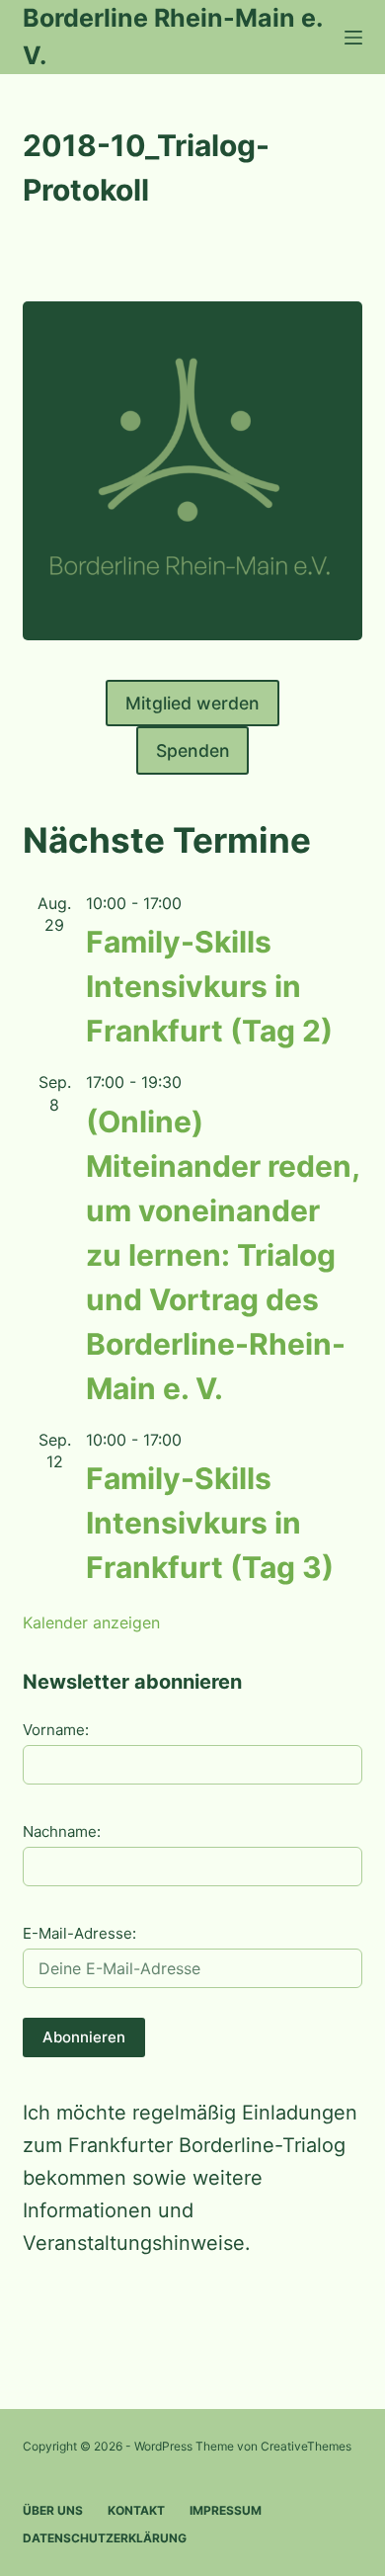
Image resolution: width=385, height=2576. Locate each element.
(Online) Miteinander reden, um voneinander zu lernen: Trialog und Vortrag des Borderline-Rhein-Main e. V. (223, 1255)
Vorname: (56, 1730)
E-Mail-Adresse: (79, 1933)
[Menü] (353, 38)
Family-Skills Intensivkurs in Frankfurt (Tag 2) (209, 986)
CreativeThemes (306, 2446)
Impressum (226, 2510)
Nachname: (62, 1831)
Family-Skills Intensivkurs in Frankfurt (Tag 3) (210, 1523)
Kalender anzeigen (91, 1622)
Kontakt (136, 2510)
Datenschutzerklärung (105, 2538)
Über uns (53, 2510)
